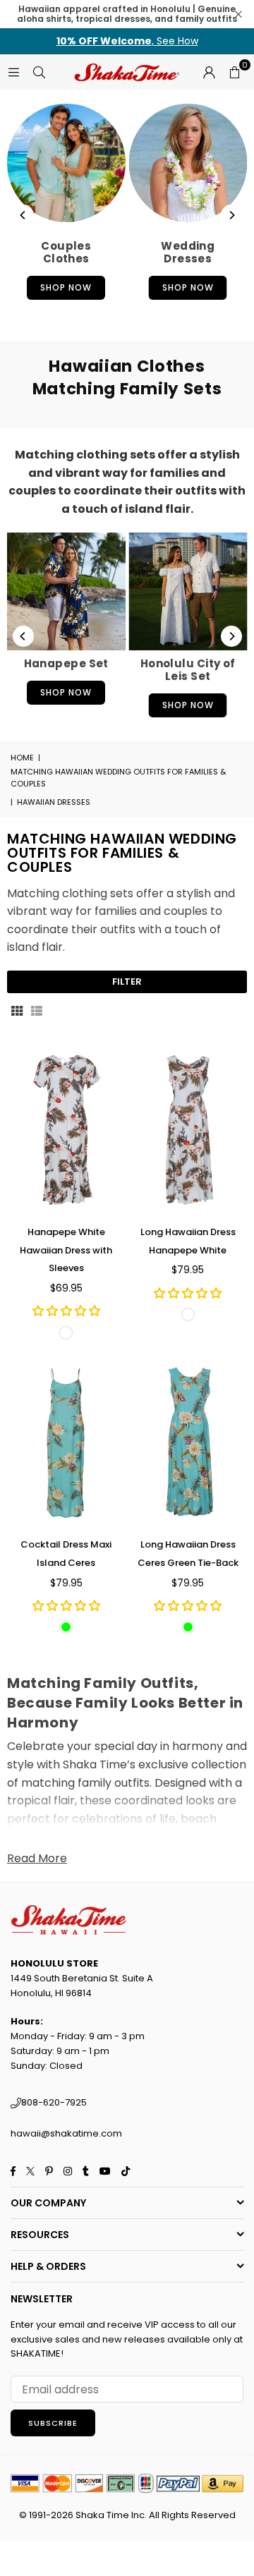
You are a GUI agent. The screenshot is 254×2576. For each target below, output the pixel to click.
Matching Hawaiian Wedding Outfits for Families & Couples (118, 778)
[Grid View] (17, 1010)
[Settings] (209, 72)
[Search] (39, 72)
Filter (127, 982)
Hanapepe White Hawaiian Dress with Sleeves (66, 1250)
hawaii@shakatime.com (66, 2133)
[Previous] (23, 215)
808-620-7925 (54, 2102)
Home (22, 758)
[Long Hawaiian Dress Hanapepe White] (188, 1130)
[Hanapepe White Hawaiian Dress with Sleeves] (66, 1130)
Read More (37, 1858)
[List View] (37, 1010)
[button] (234, 72)
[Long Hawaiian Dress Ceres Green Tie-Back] (188, 1443)
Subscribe (53, 2423)
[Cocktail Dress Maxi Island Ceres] (66, 1443)
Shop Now (66, 287)
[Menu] (13, 72)
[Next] (231, 215)
